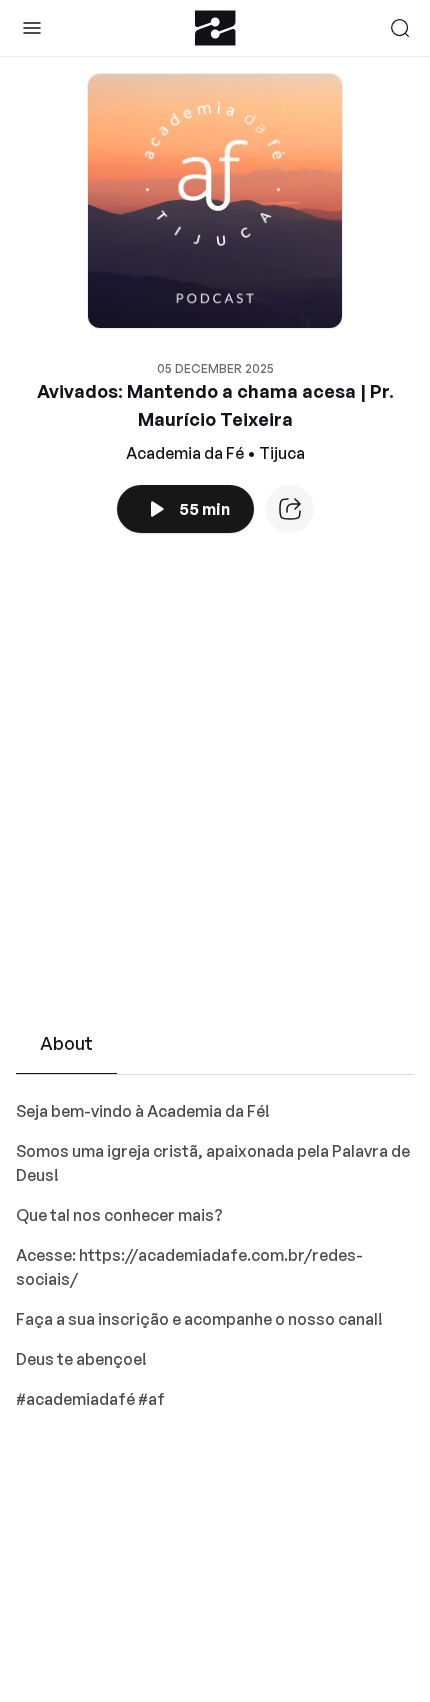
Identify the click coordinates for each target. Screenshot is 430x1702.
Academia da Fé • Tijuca (215, 453)
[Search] (400, 28)
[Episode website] (290, 509)
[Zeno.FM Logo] (215, 28)
